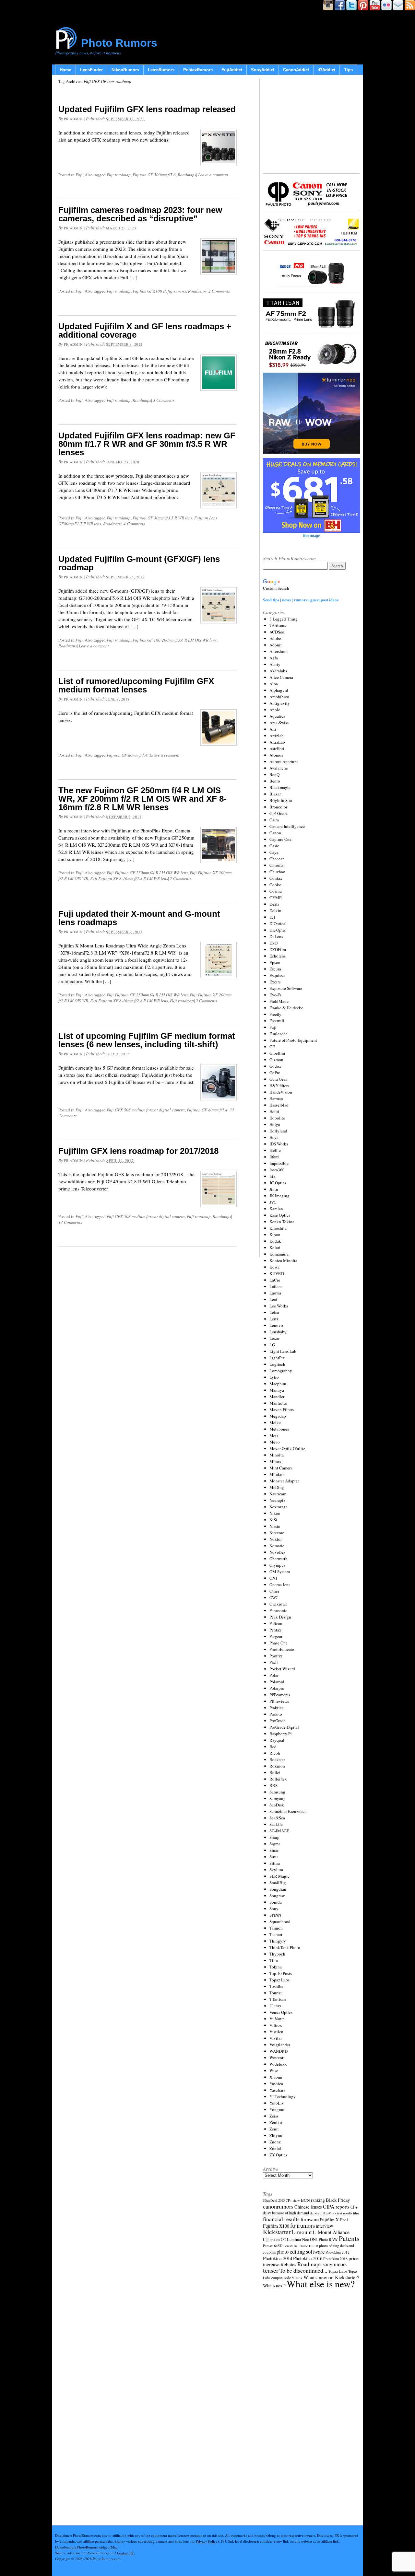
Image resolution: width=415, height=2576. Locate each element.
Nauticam (278, 1494)
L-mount (302, 2232)
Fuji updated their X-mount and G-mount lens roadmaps (139, 918)
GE (272, 1047)
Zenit (274, 2129)
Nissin (275, 1526)
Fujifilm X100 (276, 2226)
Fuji (79, 175)
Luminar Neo (298, 2239)
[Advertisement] (312, 125)
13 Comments (70, 1222)
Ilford (274, 1157)
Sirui (274, 1857)
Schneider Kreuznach (288, 1811)
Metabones (279, 1429)
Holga (275, 1124)
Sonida (276, 1902)
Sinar (274, 1850)
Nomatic (277, 1546)
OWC (274, 1597)
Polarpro (277, 1688)
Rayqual (277, 1740)
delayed (316, 2213)
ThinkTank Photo (285, 1947)
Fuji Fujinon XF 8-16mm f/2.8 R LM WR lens (129, 878)
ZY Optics (278, 2155)
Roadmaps (187, 175)
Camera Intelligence (287, 826)
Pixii (274, 1662)
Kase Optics (280, 1215)
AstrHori (277, 748)
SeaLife (276, 1824)
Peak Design (280, 1617)
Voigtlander (280, 2045)
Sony (274, 1909)
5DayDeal (270, 2200)
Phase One (279, 1643)
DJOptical (278, 923)
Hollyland (278, 1131)
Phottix (276, 1656)
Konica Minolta (283, 1260)
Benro (275, 781)
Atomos (276, 755)
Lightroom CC (274, 2239)
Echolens (278, 956)
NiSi (273, 1520)
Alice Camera (281, 677)
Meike (275, 1422)
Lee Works (279, 1306)
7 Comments (181, 878)
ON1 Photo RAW (324, 2239)
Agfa (274, 658)
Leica (274, 1312)
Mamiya (277, 1390)
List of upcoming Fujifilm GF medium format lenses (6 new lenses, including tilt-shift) (147, 1040)
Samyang (278, 1798)
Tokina (276, 1967)
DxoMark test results (337, 2213)
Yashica (276, 2083)
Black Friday (338, 2200)
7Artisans (278, 625)
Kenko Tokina (282, 1222)
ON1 (273, 1578)
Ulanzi (275, 2006)
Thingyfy (278, 1941)
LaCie (275, 1280)
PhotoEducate (282, 1649)
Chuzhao (277, 872)
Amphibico (279, 697)
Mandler (277, 1397)
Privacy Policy (207, 2541)
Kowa (274, 1267)
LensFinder (91, 70)
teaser (271, 2270)
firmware (310, 2219)
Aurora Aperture (284, 761)
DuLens (276, 936)
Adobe (275, 638)
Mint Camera (281, 1468)
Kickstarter (277, 2232)
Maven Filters (282, 1410)
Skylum (276, 1870)
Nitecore (277, 1533)
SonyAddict (263, 70)
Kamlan (276, 1209)
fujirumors (177, 291)
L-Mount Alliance (331, 2232)
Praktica (277, 1708)
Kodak (275, 1241)
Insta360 (277, 1170)
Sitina (275, 1863)
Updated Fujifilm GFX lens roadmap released (147, 109)
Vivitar (276, 2038)
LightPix (277, 1358)
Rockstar (277, 1759)
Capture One (280, 839)
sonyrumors (335, 2264)
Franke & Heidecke (286, 1008)
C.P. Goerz (279, 813)
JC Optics (278, 1183)
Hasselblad (279, 1105)
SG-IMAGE (279, 1831)
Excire (275, 982)
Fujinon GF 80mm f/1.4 (127, 755)
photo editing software (301, 2251)
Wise (274, 2071)
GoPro (275, 1073)
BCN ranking (313, 2200)
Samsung (277, 1792)
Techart (276, 1934)
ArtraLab (277, 742)
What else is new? (321, 2284)
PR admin (73, 119)
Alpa (274, 684)
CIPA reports (336, 2206)
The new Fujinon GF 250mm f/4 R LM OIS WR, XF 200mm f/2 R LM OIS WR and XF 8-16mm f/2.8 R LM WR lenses (142, 799)
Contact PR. (126, 2553)
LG (272, 1345)
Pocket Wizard (282, 1669)
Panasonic (278, 1610)
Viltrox (276, 2025)
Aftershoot (279, 651)
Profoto (276, 1714)
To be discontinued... (303, 2270)
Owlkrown (279, 1604)
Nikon (275, 1513)
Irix (273, 1176)
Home (65, 70)
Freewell (277, 1021)
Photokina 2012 (338, 2252)
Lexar (274, 1338)
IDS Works (279, 1144)
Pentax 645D (273, 2246)
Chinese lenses (308, 2207)
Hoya (274, 1137)
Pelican (276, 1623)
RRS (273, 1785)
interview (324, 2226)
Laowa (275, 1293)
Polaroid (277, 1682)
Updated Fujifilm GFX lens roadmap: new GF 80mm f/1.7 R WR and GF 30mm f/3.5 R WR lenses (147, 444)
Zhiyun (276, 2135)
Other (274, 1591)
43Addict (326, 70)
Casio (274, 846)
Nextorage (279, 1507)
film (356, 2213)
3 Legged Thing (284, 619)
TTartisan (278, 1999)
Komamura (279, 1254)
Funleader (278, 1034)
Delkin (275, 911)
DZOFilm (278, 949)
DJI (272, 917)
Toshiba (276, 1986)
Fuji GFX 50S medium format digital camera (146, 1110)
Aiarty (275, 664)
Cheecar (277, 859)
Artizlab (277, 736)
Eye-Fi (275, 995)
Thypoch (277, 1954)
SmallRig (278, 1883)
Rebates (288, 2264)
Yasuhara (277, 2090)
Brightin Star (281, 800)
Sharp (274, 1837)
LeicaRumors (161, 70)
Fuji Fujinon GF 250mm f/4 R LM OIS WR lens (147, 873)
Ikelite (275, 1150)
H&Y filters (279, 1085)
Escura (275, 969)
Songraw (277, 1896)
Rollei (275, 1772)
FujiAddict (232, 70)
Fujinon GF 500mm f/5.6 (154, 175)
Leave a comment (213, 175)
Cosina (276, 891)
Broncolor (278, 807)
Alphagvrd (279, 690)
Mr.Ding (277, 1487)
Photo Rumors (119, 43)
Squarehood (280, 1921)
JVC (273, 1202)
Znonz (275, 2142)
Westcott (277, 2058)
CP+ (354, 2207)
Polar (274, 1675)
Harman (276, 1098)
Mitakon (277, 1474)
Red (273, 1746)
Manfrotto (278, 1403)
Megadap (278, 1416)
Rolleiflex (278, 1779)
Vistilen (276, 2032)
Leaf (273, 1299)
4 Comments (134, 524)
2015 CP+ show (289, 2200)
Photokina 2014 (278, 2258)
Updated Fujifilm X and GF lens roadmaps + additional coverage (145, 331)
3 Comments (164, 400)
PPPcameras (280, 1695)
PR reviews (279, 1701)
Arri (273, 729)
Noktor (276, 1539)
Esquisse (277, 975)
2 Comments (219, 291)
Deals (274, 904)
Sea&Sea (277, 1818)
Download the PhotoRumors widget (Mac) (87, 2547)
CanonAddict (296, 70)
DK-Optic (278, 930)
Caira (274, 820)
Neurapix (278, 1500)
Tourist (276, 1993)
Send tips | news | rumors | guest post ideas (301, 600)
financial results (281, 2219)
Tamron (276, 1928)
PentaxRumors (198, 70)
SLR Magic (279, 1876)
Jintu (274, 1189)
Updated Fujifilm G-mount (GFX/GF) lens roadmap (139, 563)
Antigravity (280, 703)
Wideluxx (278, 2064)
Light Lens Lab (283, 1351)
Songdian (278, 1889)
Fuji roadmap (119, 175)
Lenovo (276, 1325)
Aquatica (277, 716)
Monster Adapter (284, 1481)
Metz (274, 1435)
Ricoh (275, 1753)
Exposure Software (286, 988)
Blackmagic (280, 787)
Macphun (278, 1384)
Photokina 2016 (308, 2258)
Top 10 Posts (281, 1973)
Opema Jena (280, 1584)
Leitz (274, 1319)
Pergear (276, 1636)
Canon (275, 833)
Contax (276, 878)
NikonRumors (125, 70)
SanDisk (277, 1805)
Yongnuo (278, 2109)
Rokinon (277, 1766)
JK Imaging (279, 1196)
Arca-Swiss (279, 723)
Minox (275, 1461)
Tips (348, 70)
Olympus (277, 1565)
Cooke (275, 885)
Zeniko (276, 2122)
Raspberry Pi (281, 1734)
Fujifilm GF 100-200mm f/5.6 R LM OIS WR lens (175, 640)
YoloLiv (277, 2103)
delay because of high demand (286, 2213)
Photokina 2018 (335, 2258)
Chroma (276, 865)
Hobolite (277, 1118)
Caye (274, 852)
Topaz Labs (279, 1980)
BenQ (274, 774)
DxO (273, 943)
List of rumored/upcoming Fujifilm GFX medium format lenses (136, 685)
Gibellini (277, 1053)
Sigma (275, 1844)
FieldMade (279, 1001)
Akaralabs (278, 671)
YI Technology (283, 2096)
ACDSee (277, 632)
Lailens (276, 1286)
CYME (276, 898)
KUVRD (277, 1273)
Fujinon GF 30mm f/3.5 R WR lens (162, 518)
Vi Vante (277, 2019)
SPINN (275, 1915)
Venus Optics (281, 2012)
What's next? (274, 2286)
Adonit (276, 645)
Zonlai (275, 2148)
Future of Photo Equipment (293, 1040)
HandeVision (281, 1092)
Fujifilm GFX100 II (149, 291)
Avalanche (279, 768)
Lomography (281, 1371)
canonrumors (278, 2206)
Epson (275, 962)
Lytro (274, 1377)
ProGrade (278, 1721)
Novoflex (278, 1552)
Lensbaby (278, 1332)
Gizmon (276, 1060)
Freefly (275, 1014)
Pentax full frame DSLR (301, 2246)
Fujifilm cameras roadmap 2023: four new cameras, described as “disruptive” (140, 214)
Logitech (277, 1364)
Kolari (275, 1247)
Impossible (279, 1163)
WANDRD (279, 2051)
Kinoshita (278, 1228)
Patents (349, 2238)
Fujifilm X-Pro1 (334, 2220)
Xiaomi (276, 2077)
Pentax (275, 1630)
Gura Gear (278, 1079)
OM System (280, 1572)
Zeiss (274, 2116)
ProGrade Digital (284, 1727)
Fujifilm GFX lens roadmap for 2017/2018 (138, 1151)
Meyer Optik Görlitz (287, 1448)
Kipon (275, 1235)
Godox (275, 1066)
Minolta (277, 1455)
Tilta (274, 1960)
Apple (275, 710)
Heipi (274, 1111)
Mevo (275, 1442)
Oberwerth (279, 1559)
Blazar (275, 794)
